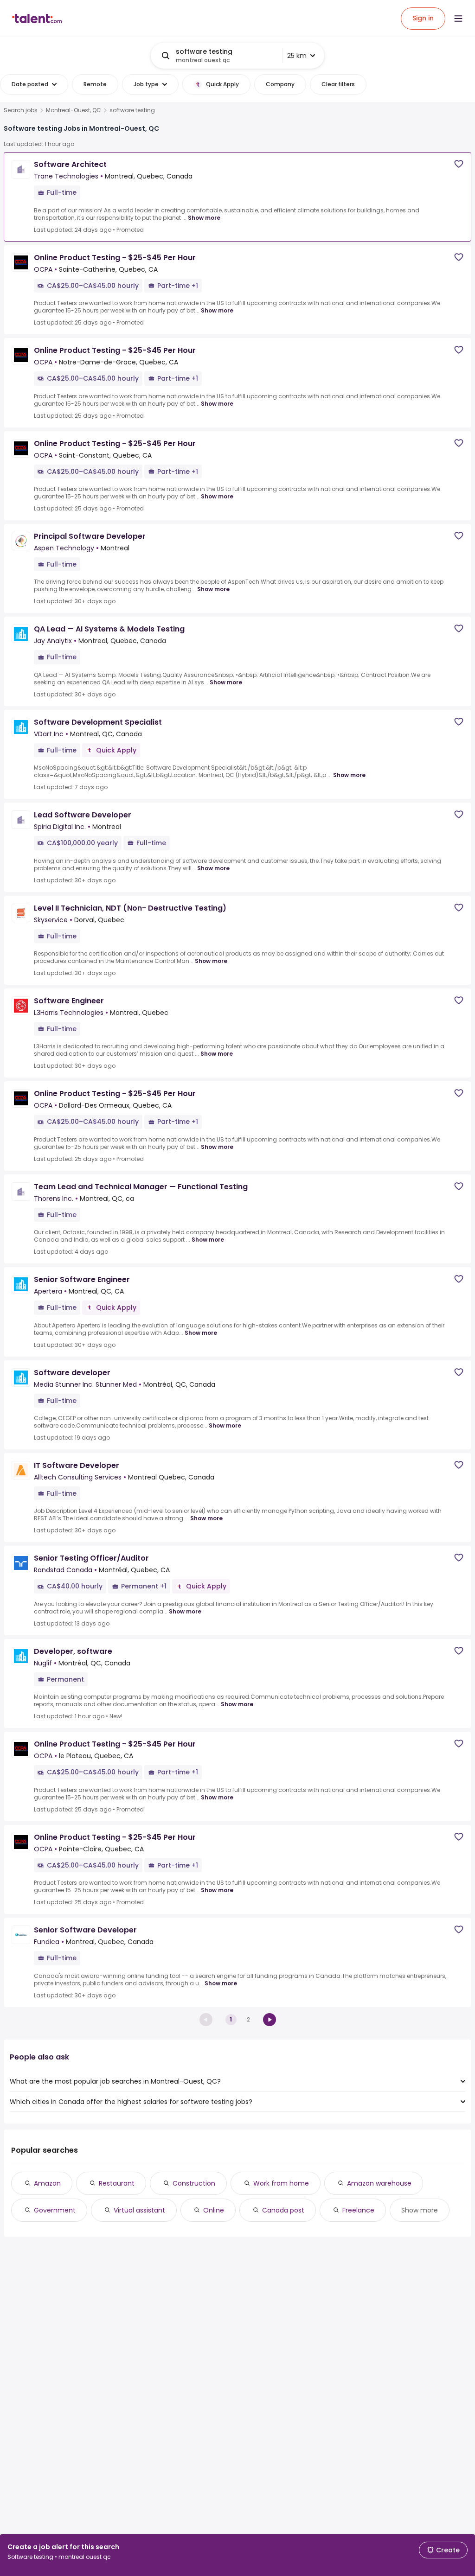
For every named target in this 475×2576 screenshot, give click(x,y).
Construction (194, 2183)
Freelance (358, 2210)
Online (214, 2210)
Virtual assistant (139, 2210)
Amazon (47, 2183)
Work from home (281, 2183)
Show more (204, 218)
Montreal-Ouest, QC (74, 110)
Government (55, 2210)
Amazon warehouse (379, 2183)
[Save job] (459, 164)
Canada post (283, 2210)
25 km (297, 56)
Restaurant (117, 2183)
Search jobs (21, 110)
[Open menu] (458, 19)
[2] (270, 2020)
